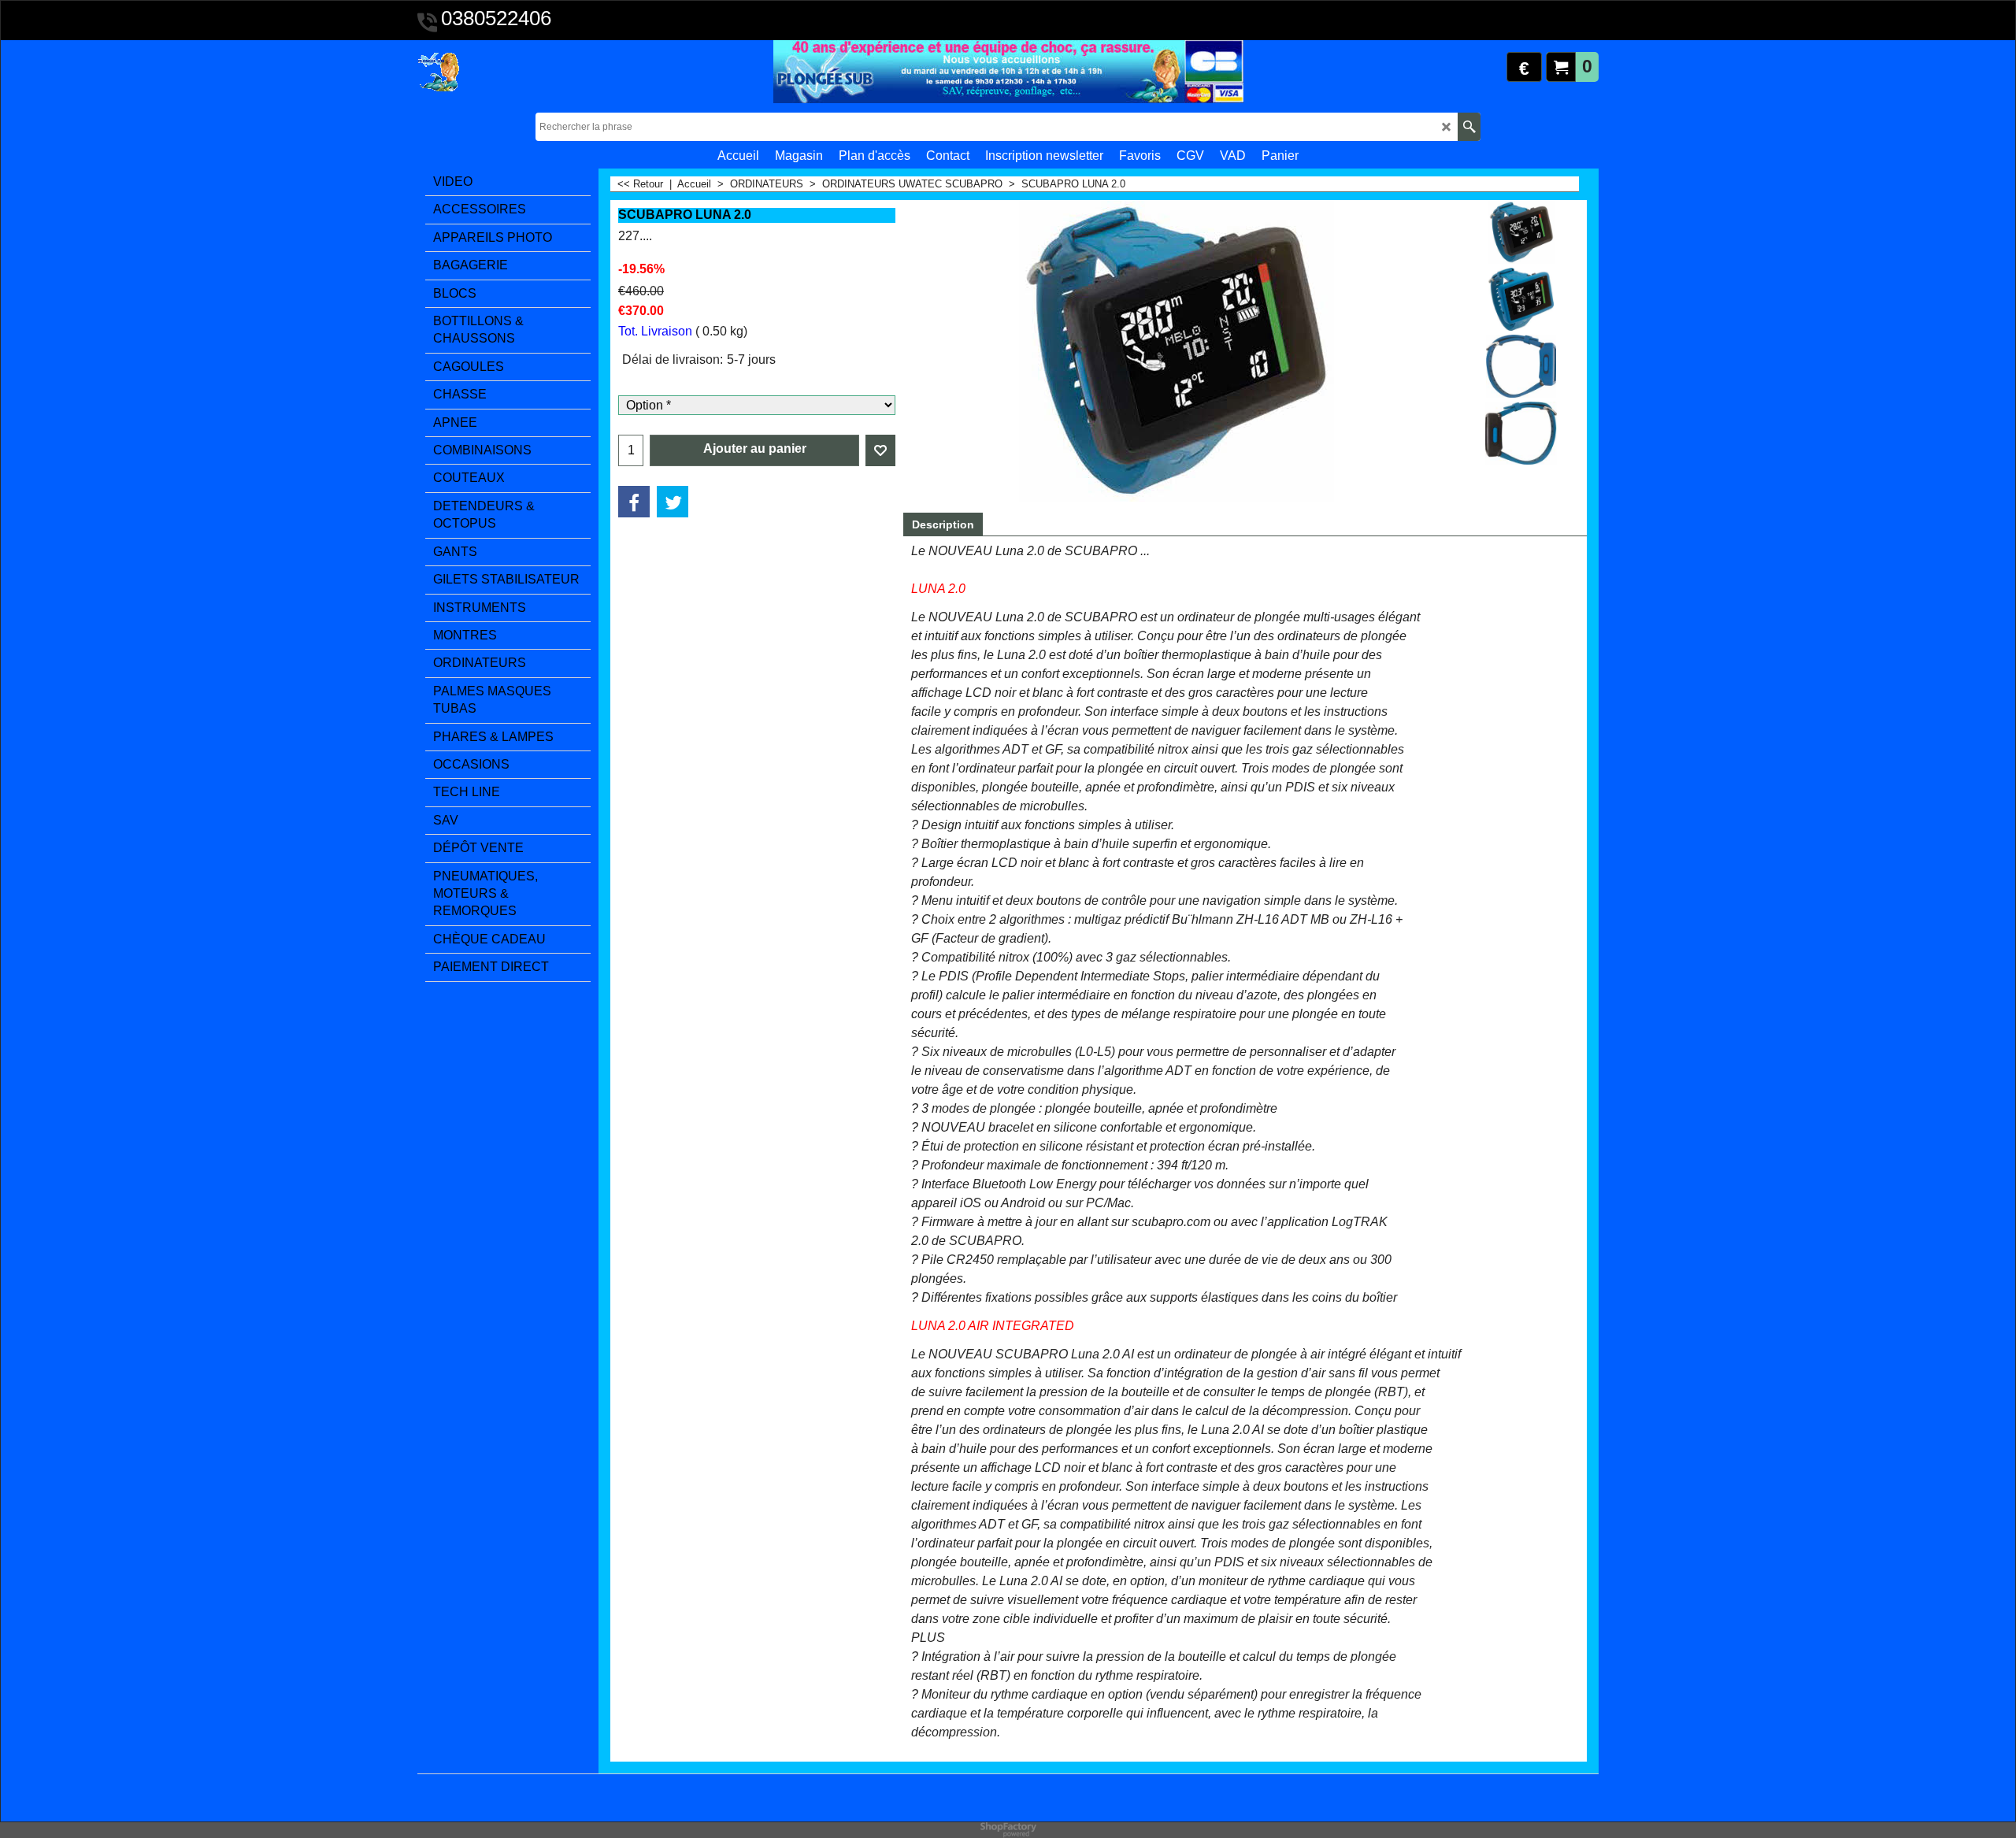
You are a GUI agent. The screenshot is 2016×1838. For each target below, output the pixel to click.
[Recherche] (1469, 127)
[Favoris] (880, 450)
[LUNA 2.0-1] (1521, 433)
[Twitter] (673, 502)
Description (943, 524)
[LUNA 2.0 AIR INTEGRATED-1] (1521, 366)
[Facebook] (634, 502)
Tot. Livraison (655, 331)
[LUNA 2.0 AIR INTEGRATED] (1521, 299)
